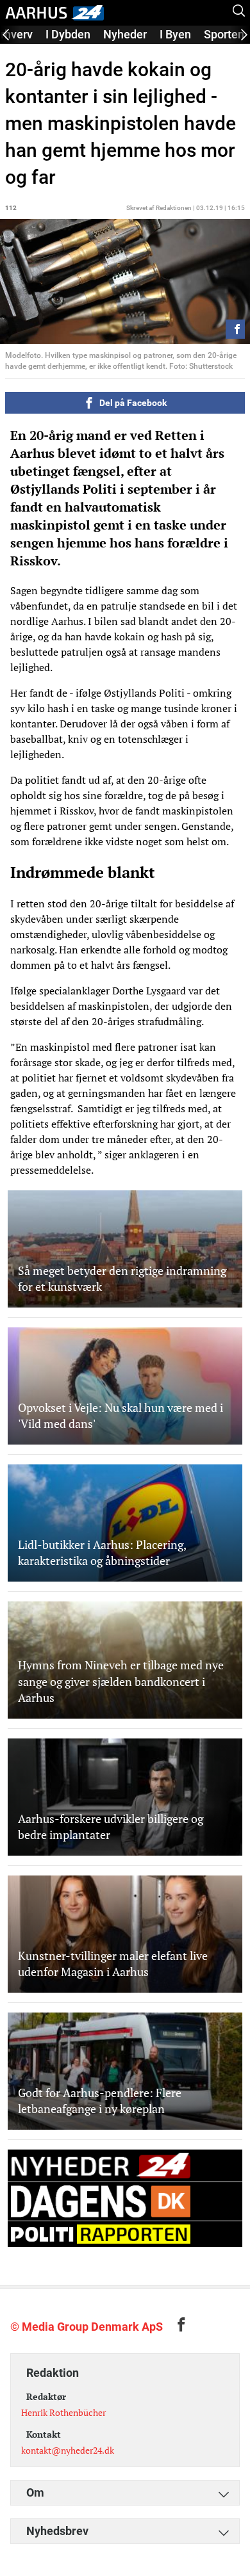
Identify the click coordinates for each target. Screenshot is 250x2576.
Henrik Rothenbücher (63, 2412)
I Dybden (68, 34)
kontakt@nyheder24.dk (68, 2450)
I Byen (175, 34)
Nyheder (125, 34)
